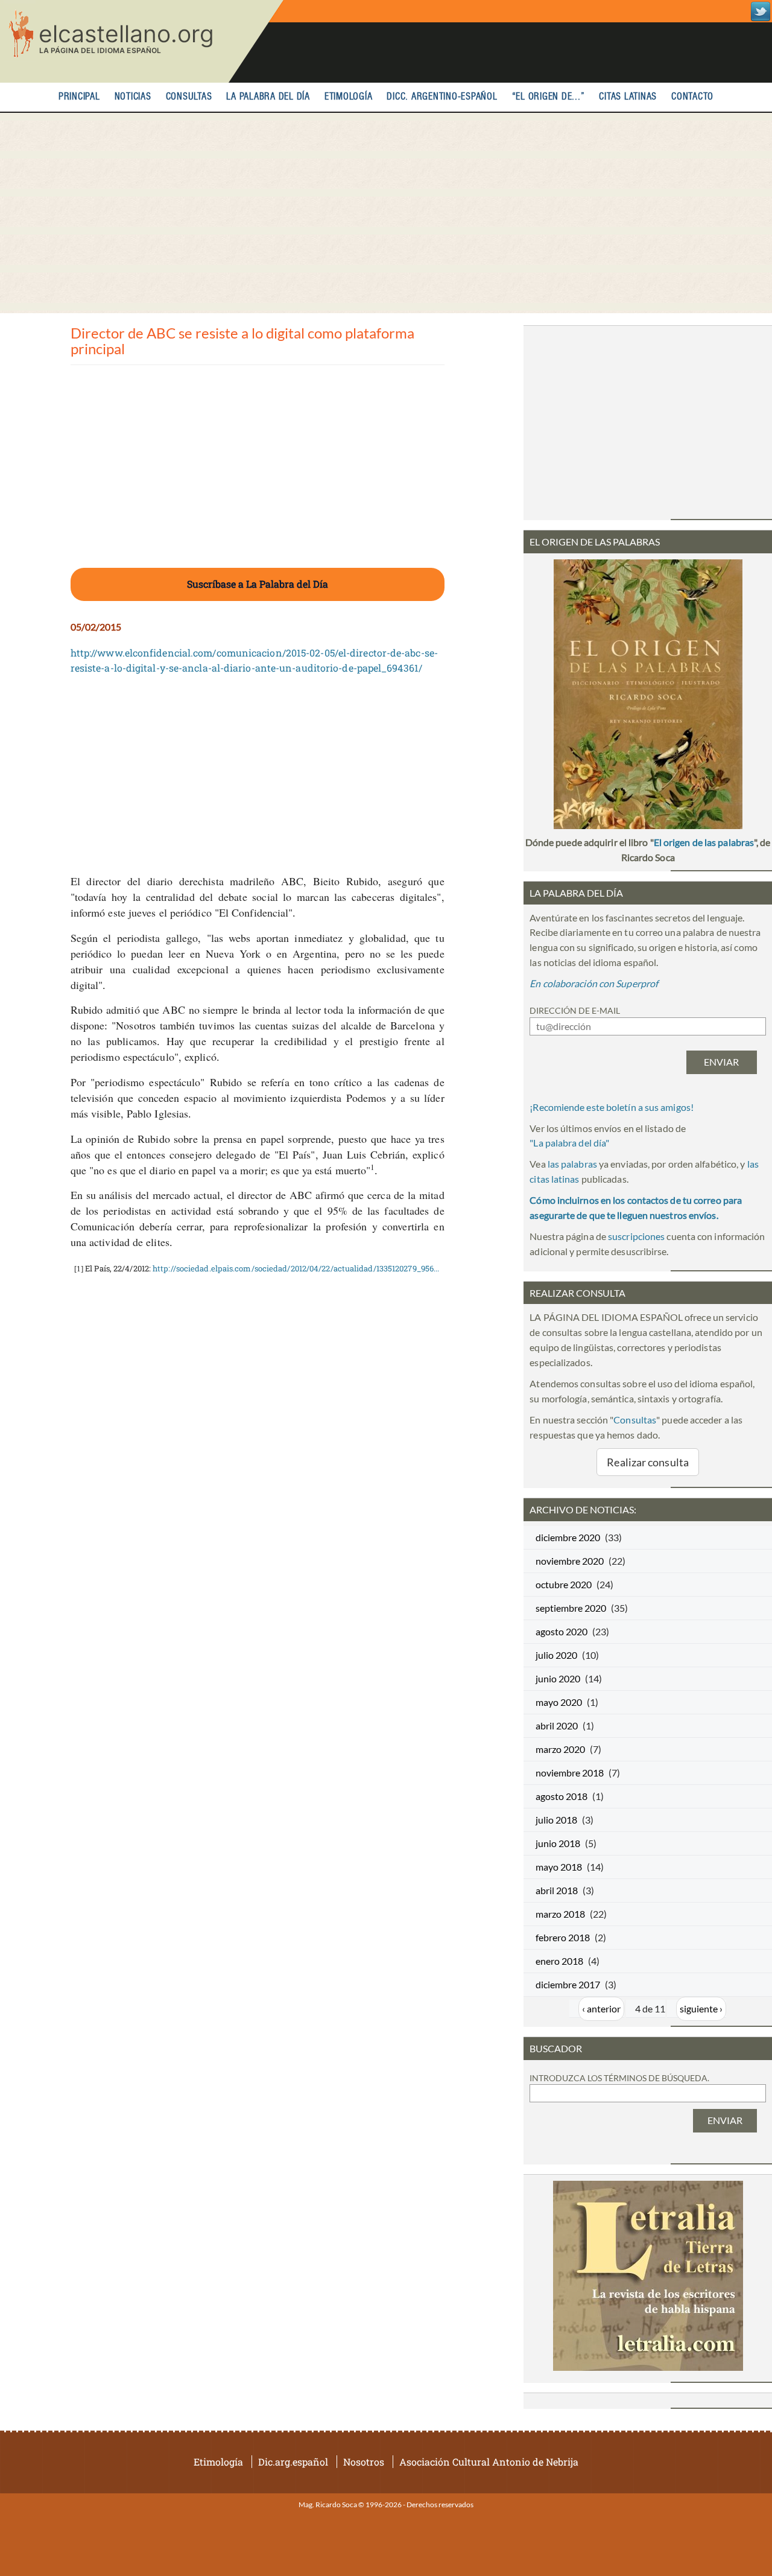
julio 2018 (556, 1820)
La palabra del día (268, 97)
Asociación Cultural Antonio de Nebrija (489, 2462)
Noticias (133, 97)
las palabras (572, 1164)
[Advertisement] (386, 213)
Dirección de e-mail (575, 1010)
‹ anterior (601, 2008)
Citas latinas (628, 97)
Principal (79, 97)
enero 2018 (559, 1961)
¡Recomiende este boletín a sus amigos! (612, 1107)
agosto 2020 (562, 1631)
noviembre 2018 (570, 1773)
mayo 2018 (559, 1867)
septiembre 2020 (571, 1608)
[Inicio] (142, 41)
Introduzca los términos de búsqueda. (619, 2078)
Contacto (692, 97)
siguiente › (701, 2008)
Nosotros (364, 2462)
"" (569, 1143)
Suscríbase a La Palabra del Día (258, 584)
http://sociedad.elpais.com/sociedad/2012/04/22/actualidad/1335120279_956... (296, 1268)
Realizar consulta (648, 1462)
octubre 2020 (564, 1584)
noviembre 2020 (570, 1561)
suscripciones (636, 1236)
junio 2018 (558, 1843)
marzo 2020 (560, 1749)
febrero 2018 (563, 1937)
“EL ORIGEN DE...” (549, 97)
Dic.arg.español (293, 2462)
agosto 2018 (562, 1796)
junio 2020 (558, 1678)
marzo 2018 (560, 1914)
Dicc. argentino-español (442, 97)
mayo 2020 (559, 1702)
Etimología (349, 97)
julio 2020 (556, 1655)
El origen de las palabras (704, 842)
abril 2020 (557, 1725)
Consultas (189, 97)
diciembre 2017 (568, 1984)
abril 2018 (557, 1890)
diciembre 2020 (568, 1537)
